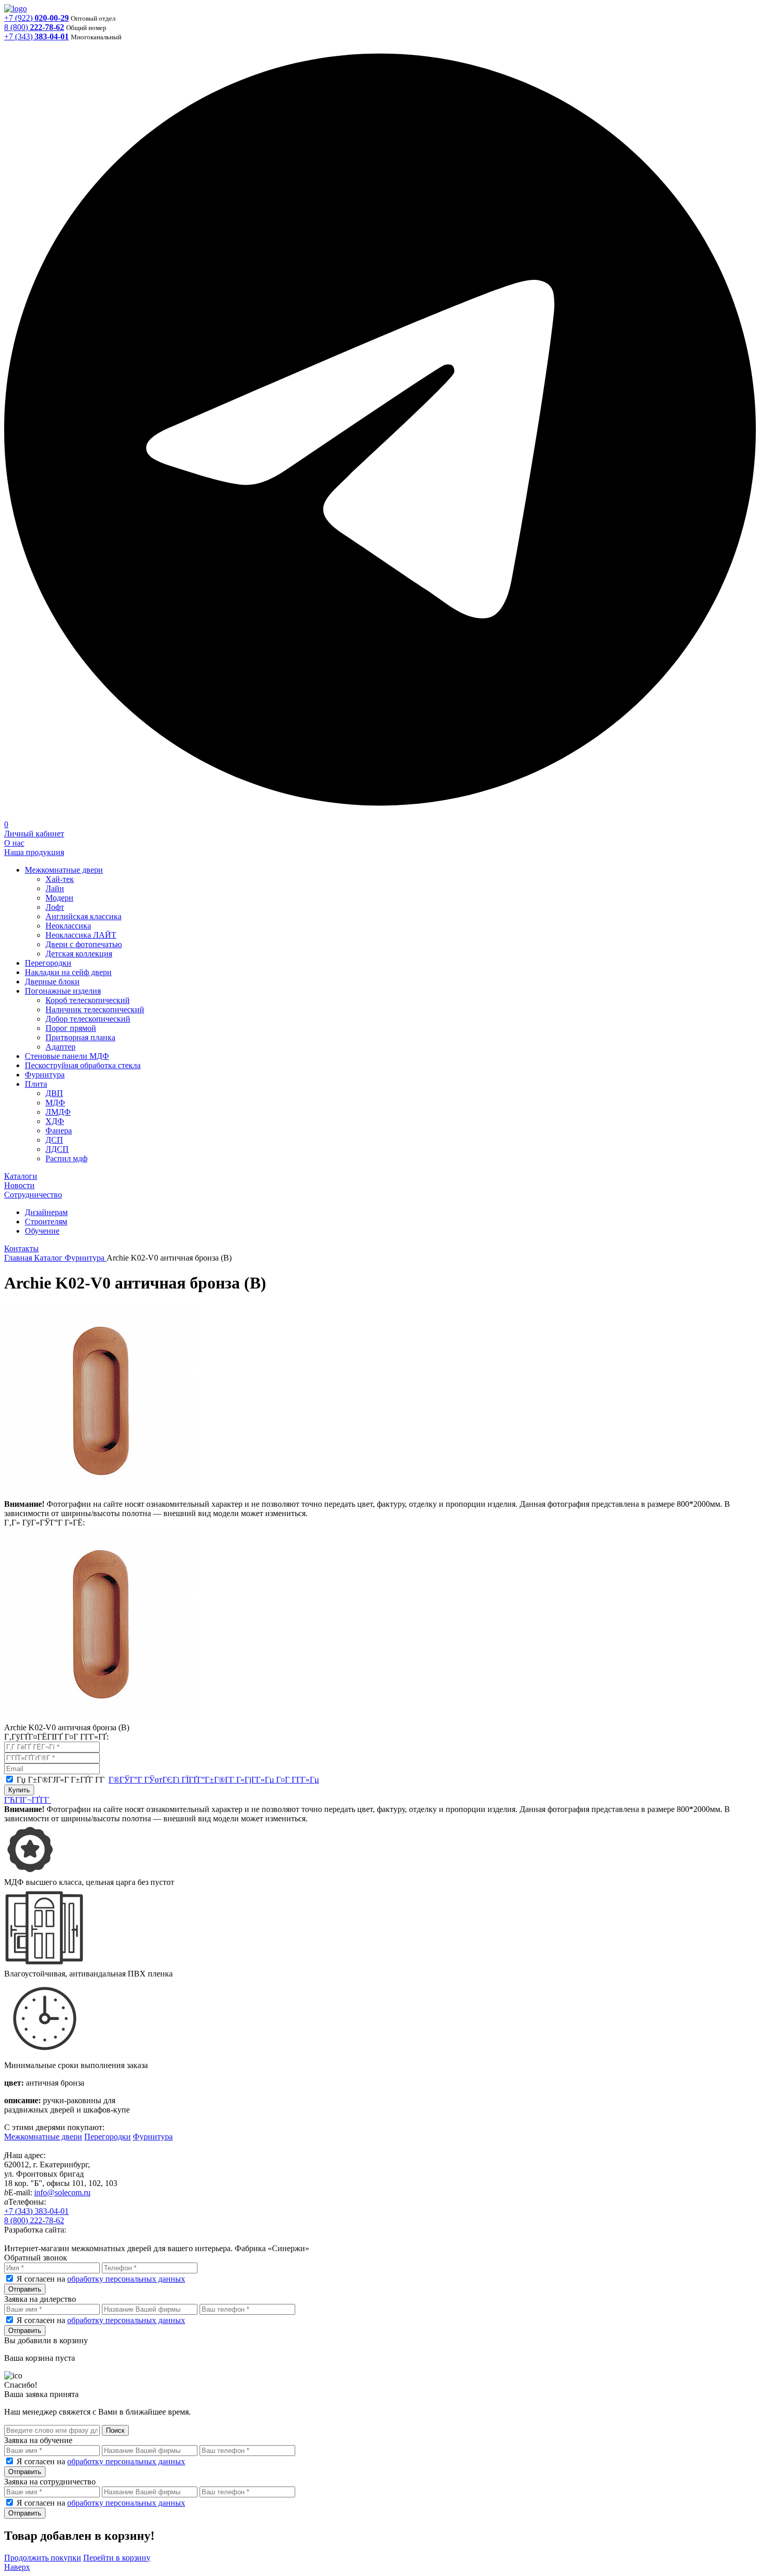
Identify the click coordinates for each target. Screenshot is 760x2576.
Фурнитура (45, 1075)
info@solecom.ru (62, 2192)
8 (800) (34, 27)
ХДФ (55, 1121)
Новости (19, 1185)
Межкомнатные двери (64, 870)
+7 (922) (36, 18)
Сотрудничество (33, 1195)
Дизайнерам (46, 1212)
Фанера (59, 1130)
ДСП (54, 1140)
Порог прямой (71, 1028)
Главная (19, 1258)
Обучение (42, 1231)
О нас (14, 843)
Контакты (21, 1248)
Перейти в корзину (117, 2558)
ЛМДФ (58, 1112)
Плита (36, 1084)
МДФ (55, 1103)
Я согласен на (101, 2279)
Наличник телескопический (95, 1009)
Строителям (46, 1222)
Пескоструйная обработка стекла (83, 1065)
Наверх (17, 2567)
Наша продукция (34, 852)
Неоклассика (68, 926)
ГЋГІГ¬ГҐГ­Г (28, 1800)
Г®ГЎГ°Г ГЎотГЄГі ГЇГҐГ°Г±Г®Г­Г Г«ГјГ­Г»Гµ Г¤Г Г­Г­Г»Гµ (214, 1780)
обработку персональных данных (126, 2279)
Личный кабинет (34, 834)
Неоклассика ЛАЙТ (81, 935)
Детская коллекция (79, 954)
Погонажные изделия (63, 991)
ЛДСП (57, 1149)
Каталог (49, 1258)
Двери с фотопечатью (84, 944)
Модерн (59, 898)
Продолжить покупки (43, 2558)
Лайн (55, 888)
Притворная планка (80, 1037)
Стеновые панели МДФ (67, 1056)
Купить (19, 1790)
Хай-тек (60, 879)
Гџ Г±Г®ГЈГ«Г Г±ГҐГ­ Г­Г (168, 1780)
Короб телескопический (88, 1000)
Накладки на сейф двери (68, 972)
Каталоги (21, 1176)
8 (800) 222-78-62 (34, 2220)
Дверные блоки (52, 982)
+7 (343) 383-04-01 (36, 2211)
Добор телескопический (88, 1019)
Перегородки (48, 963)
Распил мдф (66, 1158)
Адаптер (60, 1047)
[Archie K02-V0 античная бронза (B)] (101, 1495)
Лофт (55, 907)
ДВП (54, 1093)
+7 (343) (36, 36)
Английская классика (83, 916)
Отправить (25, 2289)
